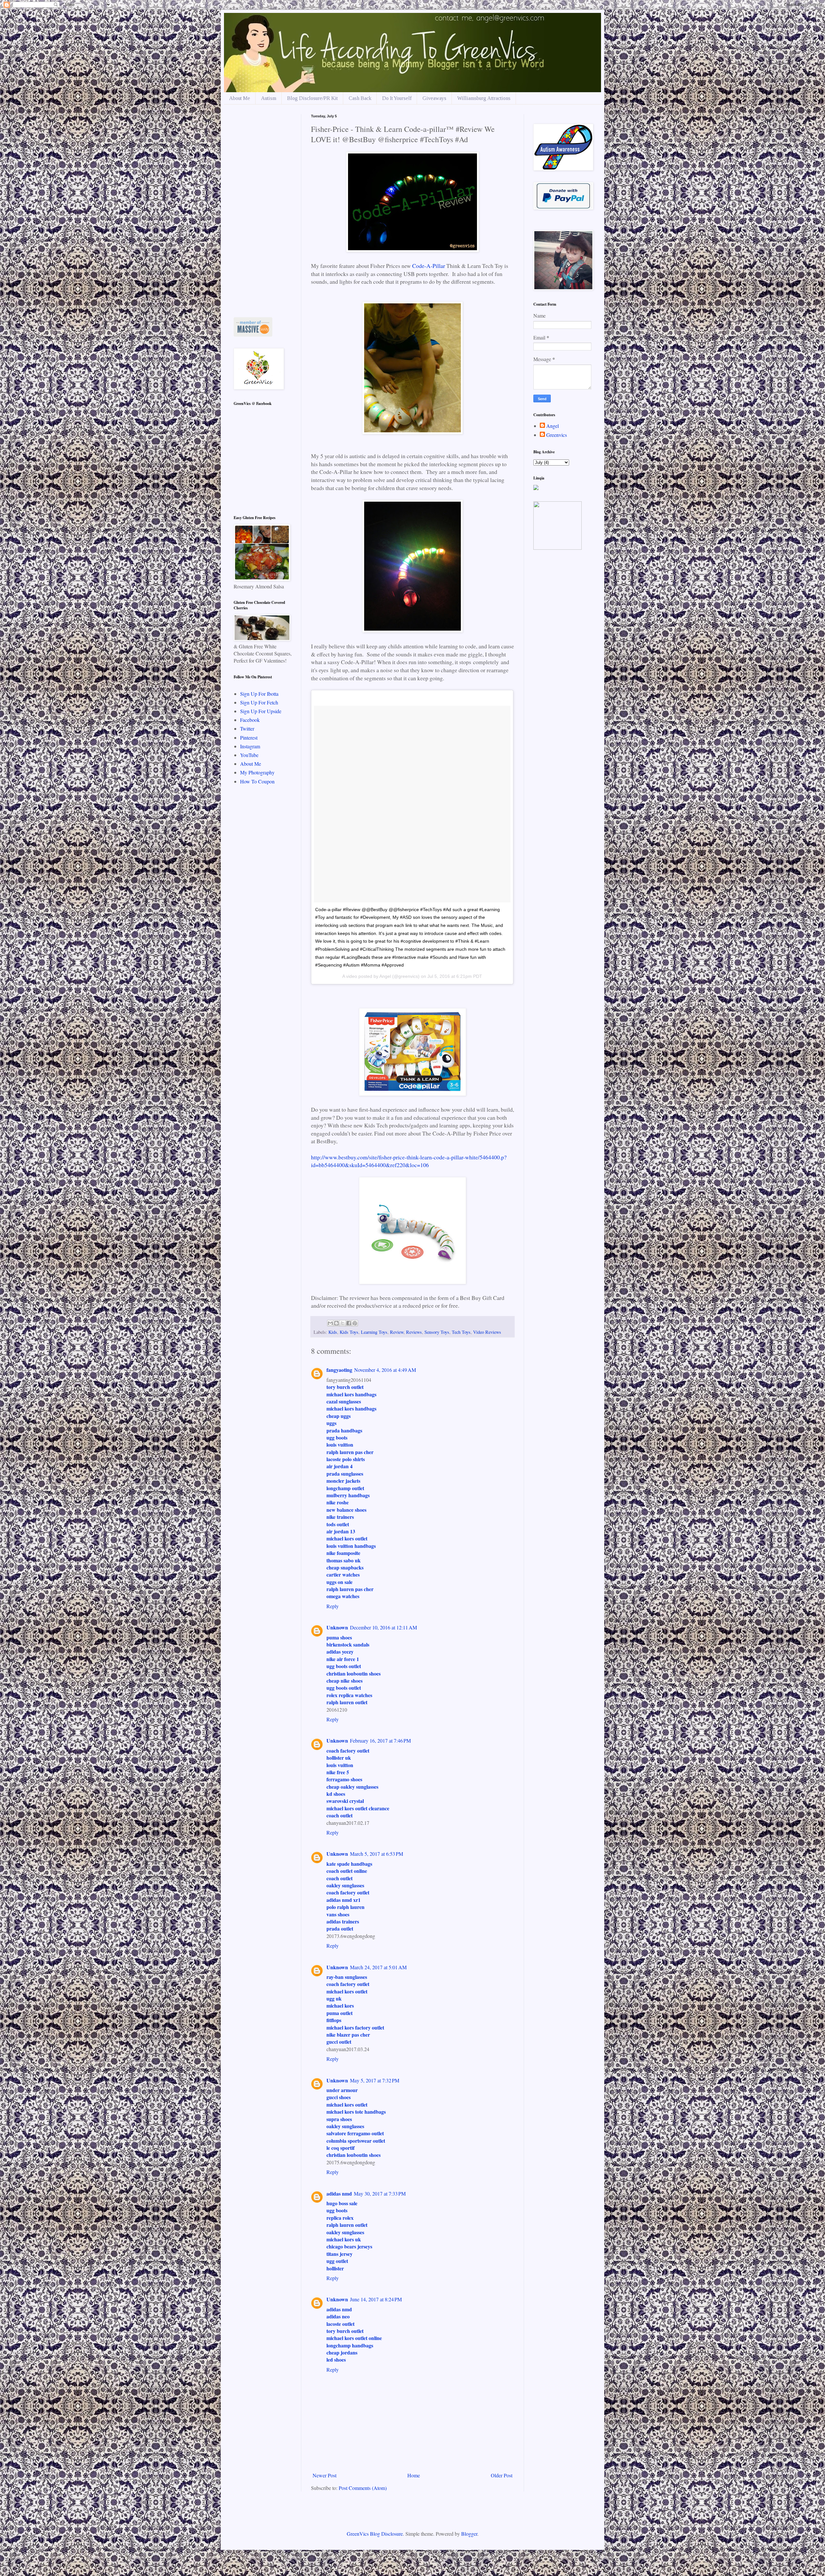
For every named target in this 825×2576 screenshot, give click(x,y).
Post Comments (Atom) (363, 2488)
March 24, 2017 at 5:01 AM (378, 1967)
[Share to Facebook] (349, 1323)
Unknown (337, 1627)
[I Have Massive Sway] (253, 334)
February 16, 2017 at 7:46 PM (380, 1740)
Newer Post (325, 2475)
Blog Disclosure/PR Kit (312, 98)
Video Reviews (487, 1332)
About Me (240, 98)
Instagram (250, 746)
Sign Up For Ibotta (259, 694)
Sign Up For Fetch (259, 702)
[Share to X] (343, 1323)
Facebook (250, 720)
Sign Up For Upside (261, 711)
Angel (553, 426)
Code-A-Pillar (429, 266)
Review (397, 1332)
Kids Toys (349, 1332)
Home (414, 2475)
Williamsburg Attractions (484, 98)
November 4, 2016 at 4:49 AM (385, 1370)
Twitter (247, 728)
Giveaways (434, 98)
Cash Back (360, 98)
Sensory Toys (437, 1332)
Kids (333, 1332)
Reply (333, 1606)
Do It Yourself (397, 98)
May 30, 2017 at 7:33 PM (380, 2193)
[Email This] (330, 1323)
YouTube (249, 755)
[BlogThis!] (336, 1323)
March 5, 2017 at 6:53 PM (377, 1854)
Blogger (469, 2534)
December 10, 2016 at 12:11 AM (383, 1627)
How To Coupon (257, 781)
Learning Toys (374, 1332)
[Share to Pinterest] (355, 1323)
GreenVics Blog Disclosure (375, 2534)
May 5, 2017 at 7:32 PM (375, 2080)
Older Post (502, 2475)
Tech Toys (461, 1332)
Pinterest (249, 737)
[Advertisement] (263, 211)
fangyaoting (339, 1370)
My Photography (257, 772)
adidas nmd (339, 2193)
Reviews (414, 1332)
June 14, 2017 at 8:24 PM (376, 2299)
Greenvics (557, 435)
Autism (269, 98)
